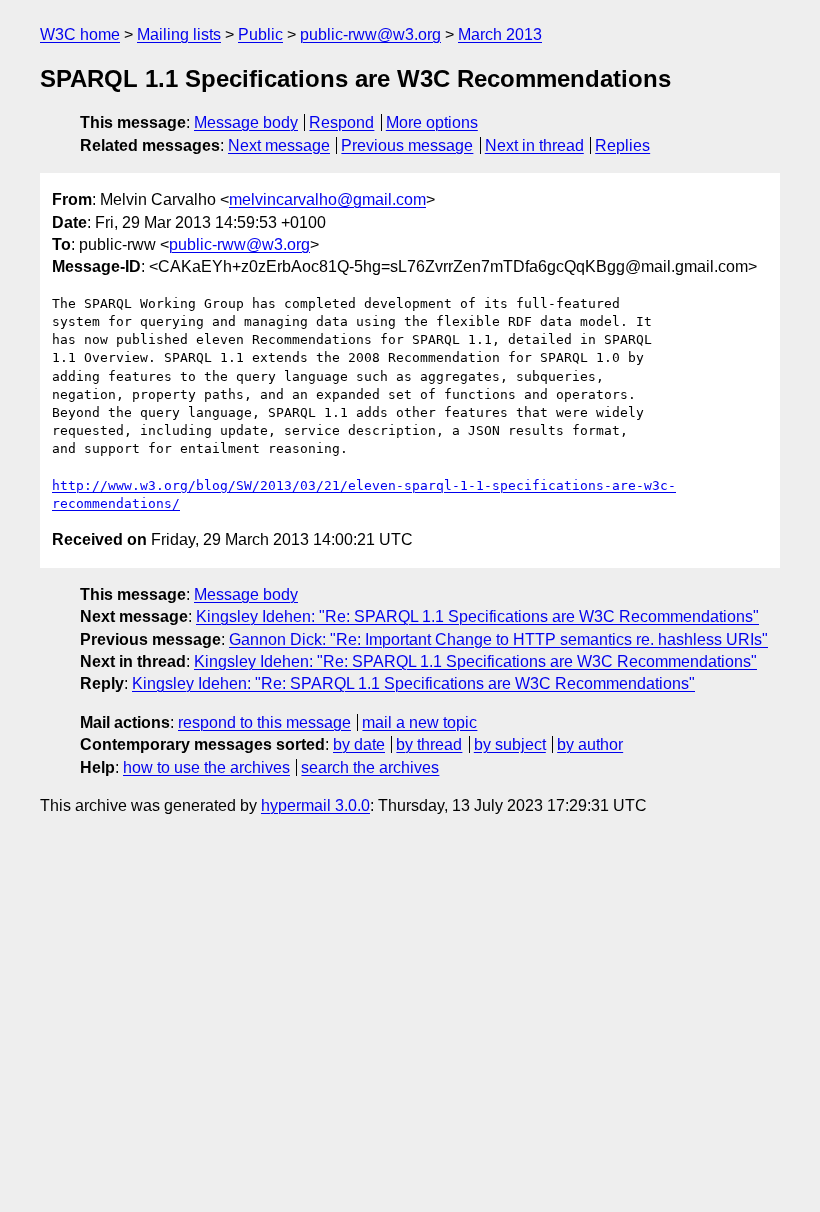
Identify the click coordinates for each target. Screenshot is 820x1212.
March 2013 (500, 34)
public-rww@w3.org (370, 34)
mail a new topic (419, 722)
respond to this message (264, 722)
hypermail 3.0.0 (315, 805)
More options (432, 122)
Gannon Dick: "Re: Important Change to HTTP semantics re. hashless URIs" (498, 639)
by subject (510, 744)
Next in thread (534, 145)
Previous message (407, 145)
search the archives (370, 767)
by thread (429, 744)
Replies (622, 145)
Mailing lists (179, 34)
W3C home (80, 34)
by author (590, 744)
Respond (341, 122)
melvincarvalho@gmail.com (327, 199)
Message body (246, 122)
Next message (279, 145)
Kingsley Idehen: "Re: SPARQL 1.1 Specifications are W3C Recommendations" (477, 616)
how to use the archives (206, 767)
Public (260, 34)
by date (359, 744)
